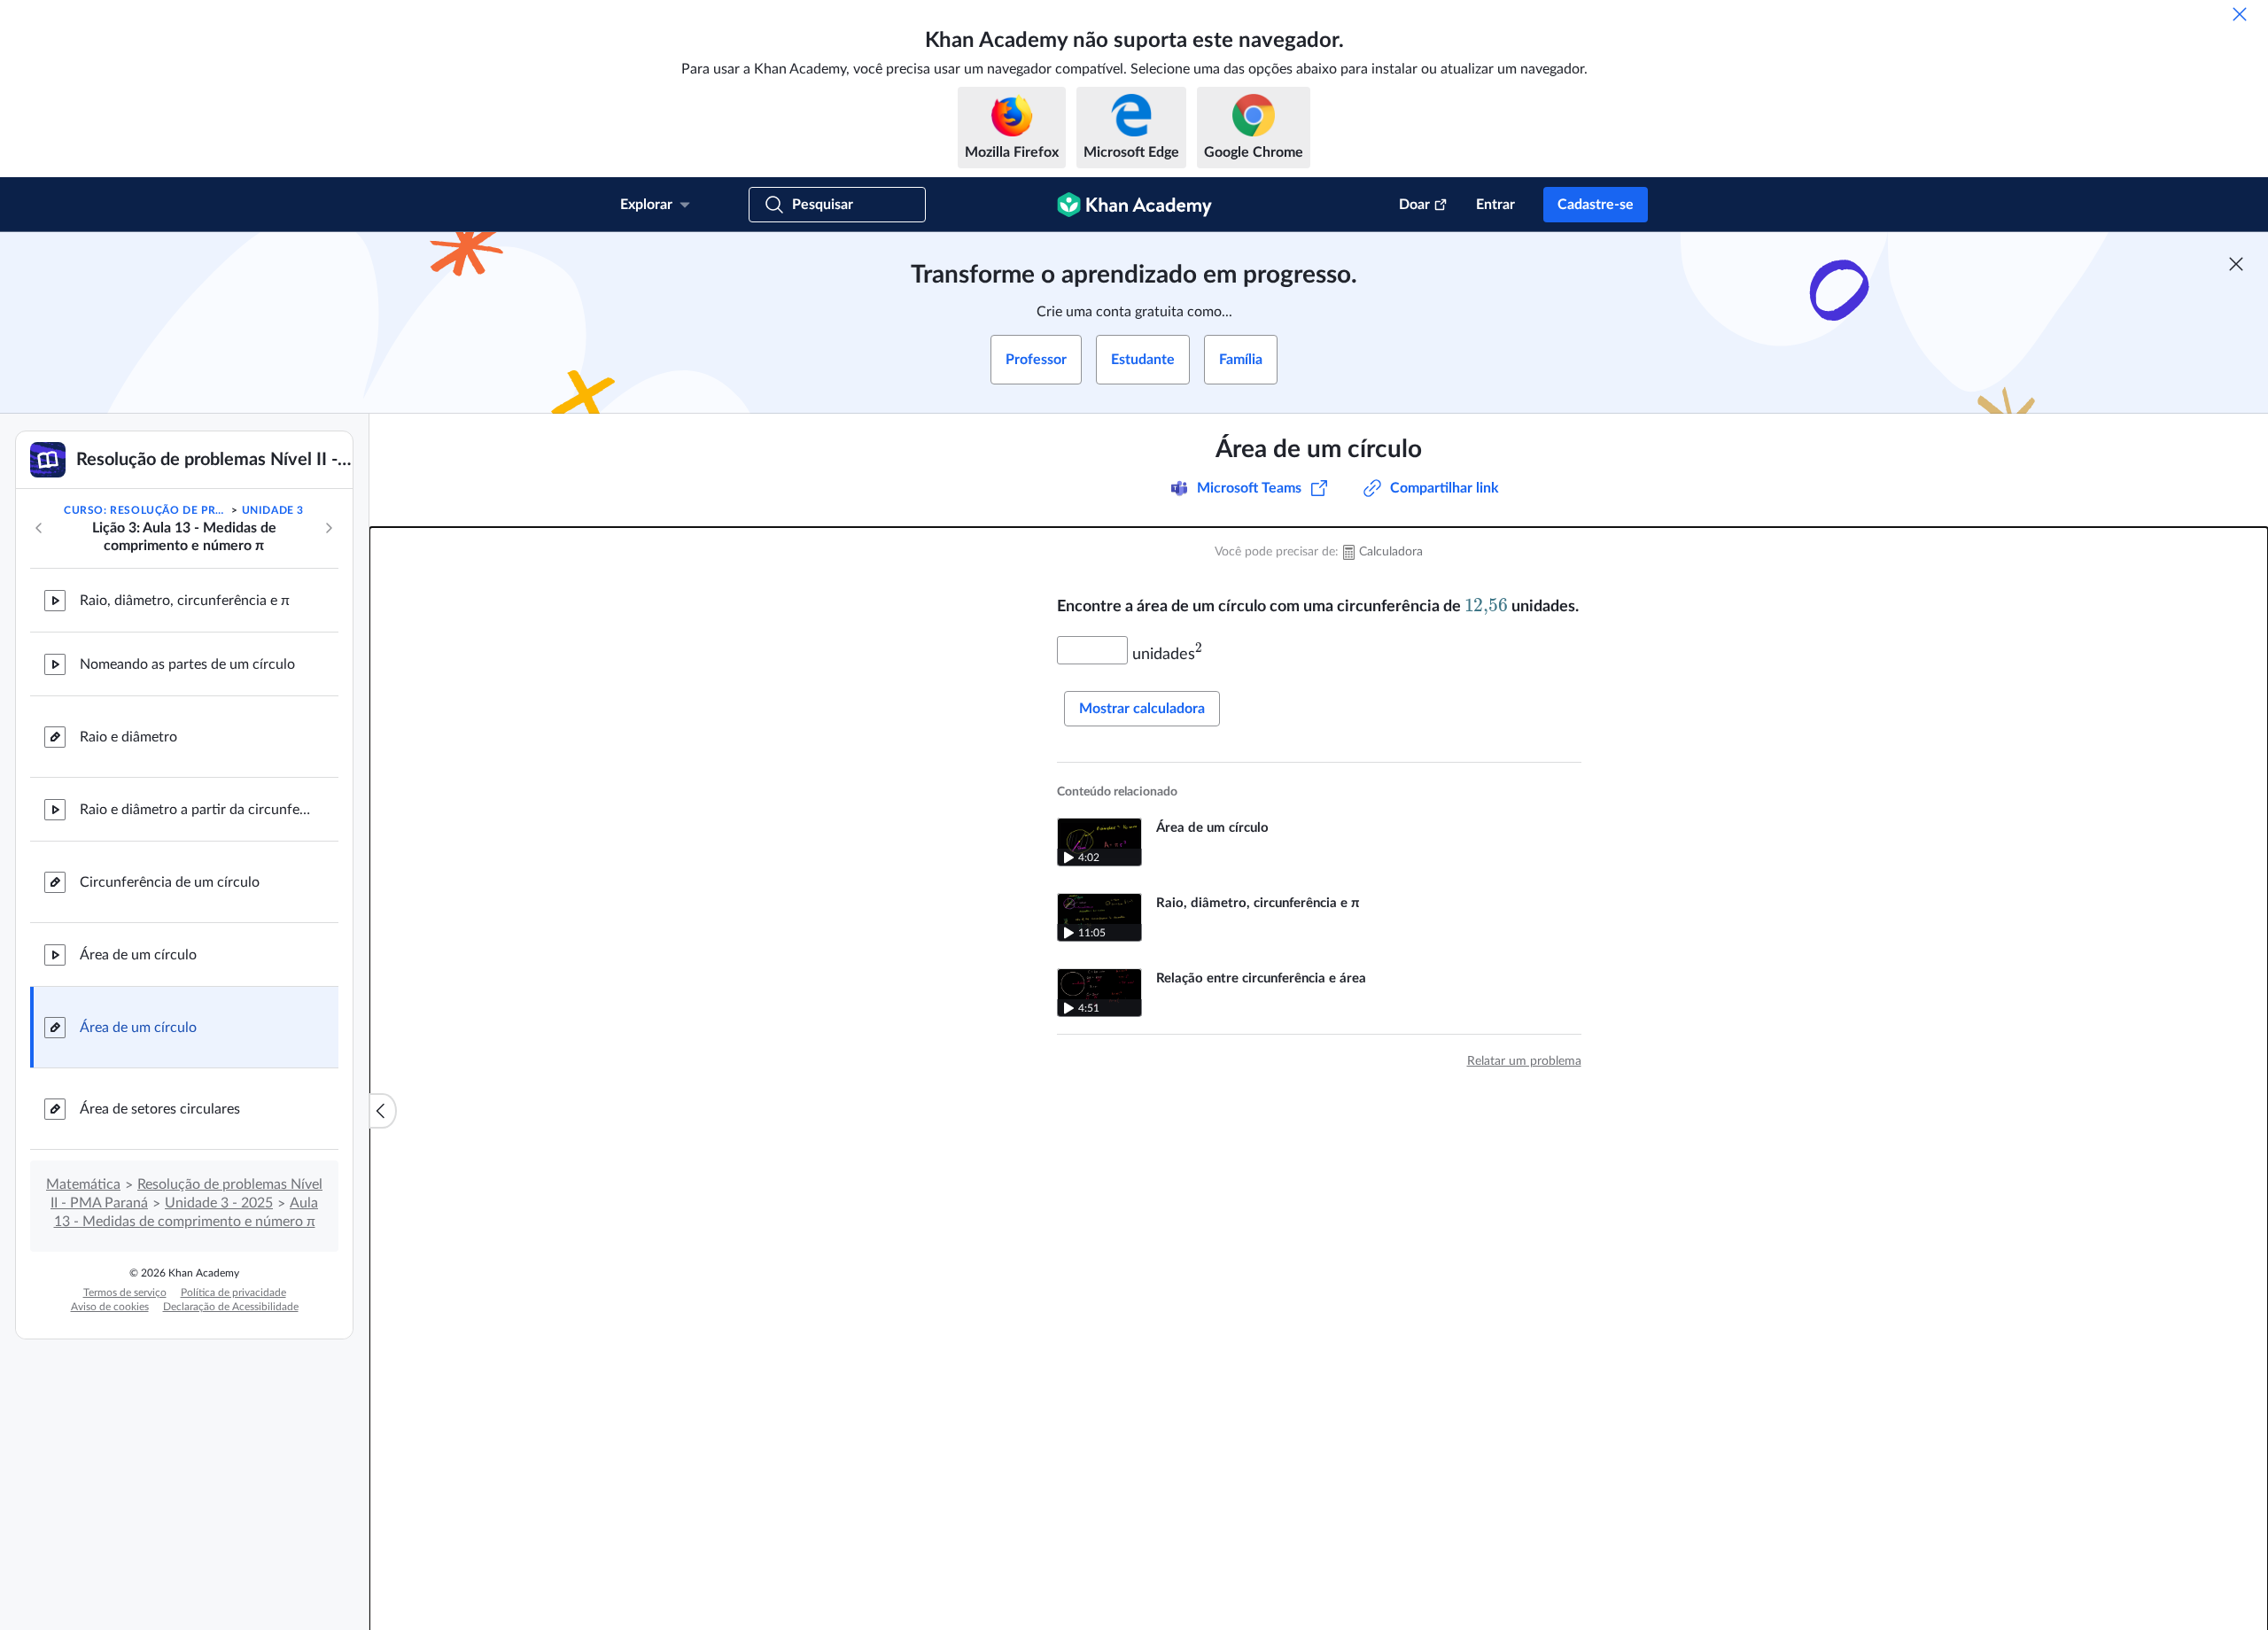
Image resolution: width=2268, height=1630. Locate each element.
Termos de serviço (125, 1292)
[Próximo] (329, 528)
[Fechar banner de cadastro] (2236, 264)
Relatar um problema (1524, 1061)
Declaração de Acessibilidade (231, 1307)
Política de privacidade (233, 1292)
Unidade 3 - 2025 (219, 1203)
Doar (1414, 205)
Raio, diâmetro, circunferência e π (185, 601)
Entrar (1495, 205)
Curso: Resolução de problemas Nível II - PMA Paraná (146, 510)
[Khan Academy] (1134, 205)
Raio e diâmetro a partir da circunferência (195, 810)
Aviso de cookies (110, 1307)
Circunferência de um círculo (170, 882)
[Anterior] (39, 528)
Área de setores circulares (160, 1109)
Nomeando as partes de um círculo (187, 664)
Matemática (83, 1184)
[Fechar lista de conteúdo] (383, 1111)
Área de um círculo (138, 955)
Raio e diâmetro (128, 737)
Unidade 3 (273, 510)
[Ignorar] (2240, 14)
